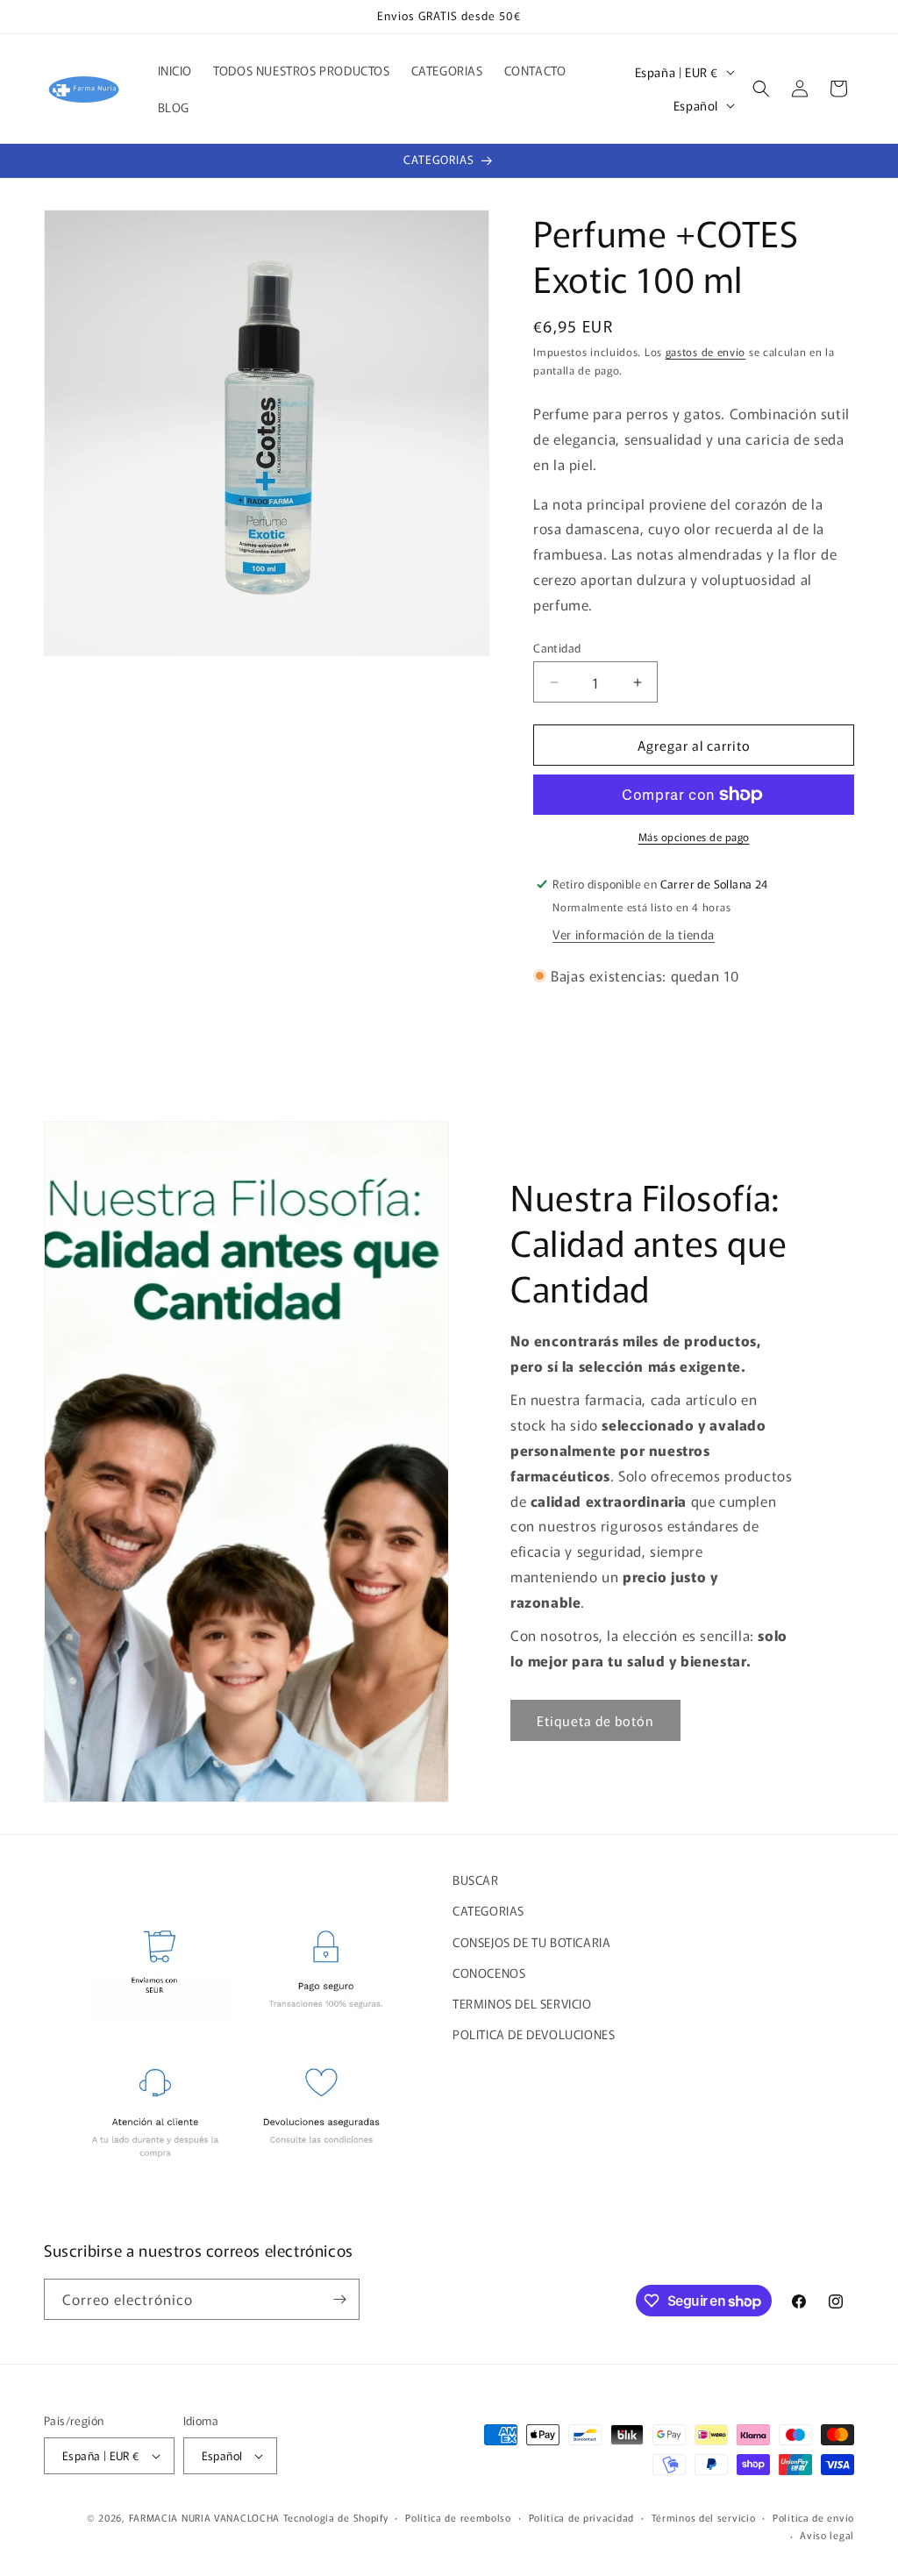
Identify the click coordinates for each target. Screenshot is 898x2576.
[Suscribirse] (339, 2299)
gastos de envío (706, 351)
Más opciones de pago (694, 836)
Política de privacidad (581, 2517)
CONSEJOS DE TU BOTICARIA (531, 1942)
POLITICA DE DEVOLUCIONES (534, 2034)
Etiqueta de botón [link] (595, 1720)
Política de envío (813, 2517)
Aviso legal (827, 2535)
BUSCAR (476, 1880)
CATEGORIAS (488, 1910)
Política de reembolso (458, 2517)
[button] (761, 89)
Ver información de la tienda (634, 934)
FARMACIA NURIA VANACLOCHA (205, 2517)
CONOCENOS (489, 1973)
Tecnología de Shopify (336, 2517)
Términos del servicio (704, 2517)
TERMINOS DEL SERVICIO (522, 2003)
